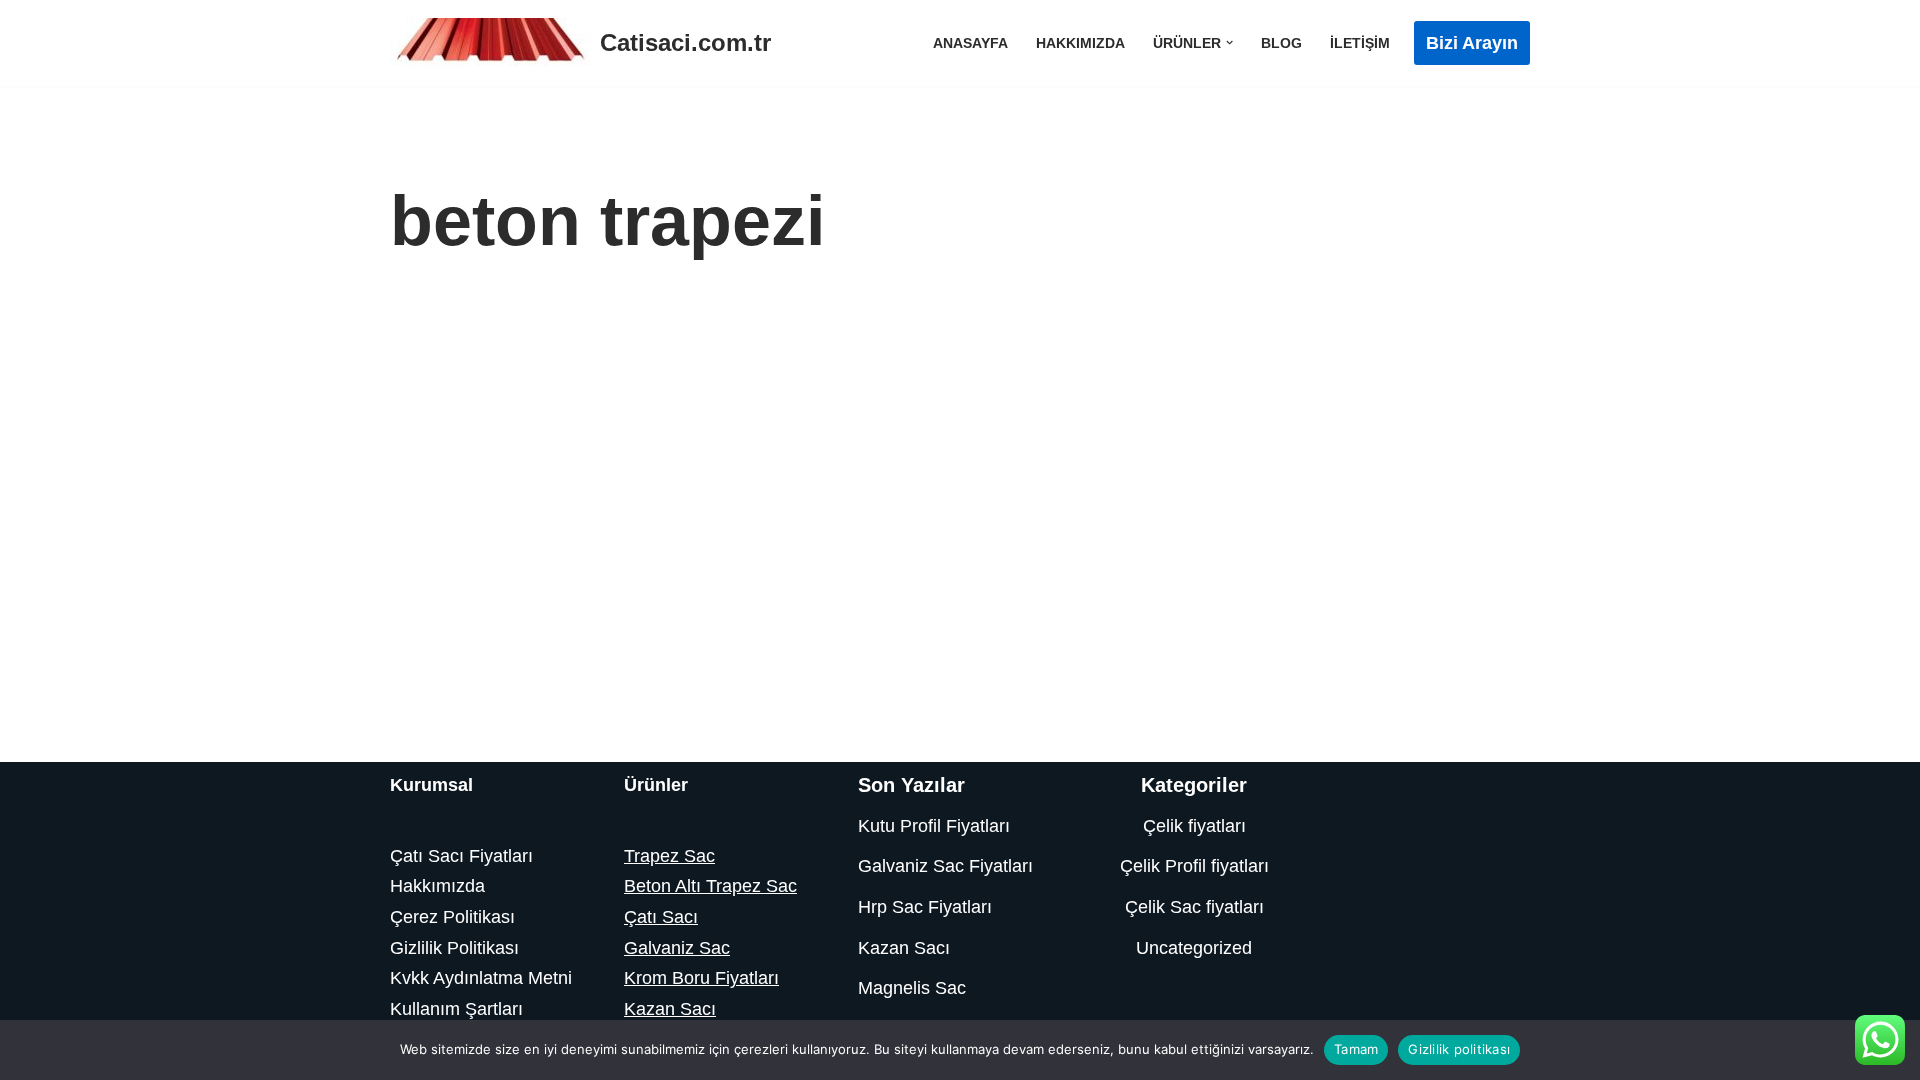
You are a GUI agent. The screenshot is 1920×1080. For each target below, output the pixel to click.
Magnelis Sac (912, 988)
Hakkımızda (1080, 43)
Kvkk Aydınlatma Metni (481, 978)
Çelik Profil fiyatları (1194, 866)
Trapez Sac (669, 856)
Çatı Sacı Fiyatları (461, 856)
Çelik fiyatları (1194, 826)
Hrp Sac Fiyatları (925, 907)
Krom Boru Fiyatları (701, 978)
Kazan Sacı (670, 1009)
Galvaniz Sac (677, 948)
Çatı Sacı (661, 917)
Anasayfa (970, 43)
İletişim (1360, 43)
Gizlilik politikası (1459, 1049)
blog (1281, 43)
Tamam (1356, 1049)
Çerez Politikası (452, 917)
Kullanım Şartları (456, 1009)
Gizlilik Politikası (454, 948)
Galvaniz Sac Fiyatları (945, 866)
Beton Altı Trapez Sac (710, 886)
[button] (1229, 42)
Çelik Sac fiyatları (1194, 907)
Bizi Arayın (1472, 43)
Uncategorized (1194, 948)
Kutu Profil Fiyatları (934, 826)
